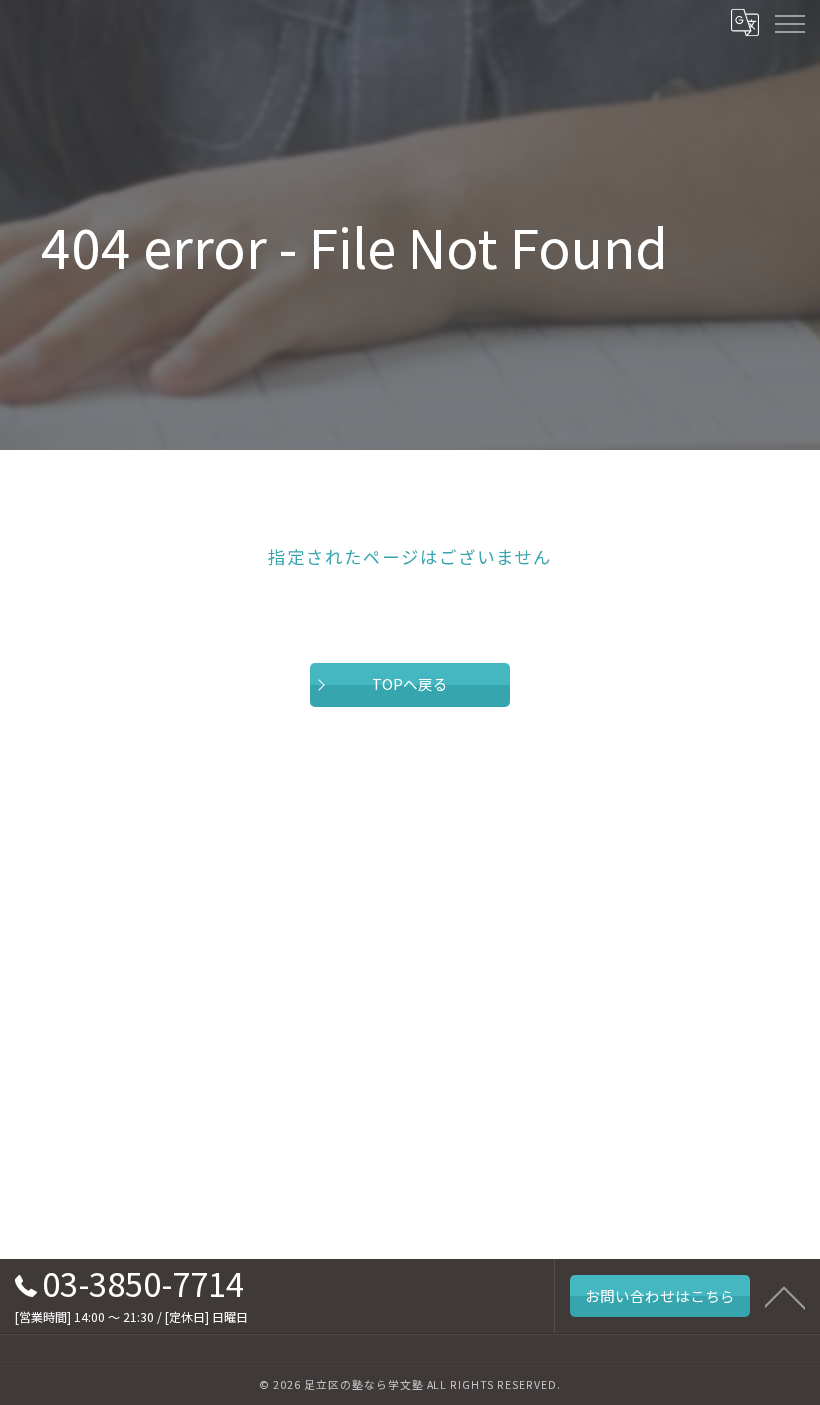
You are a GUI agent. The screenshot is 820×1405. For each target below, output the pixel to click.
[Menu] (789, 22)
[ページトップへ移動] (785, 1296)
